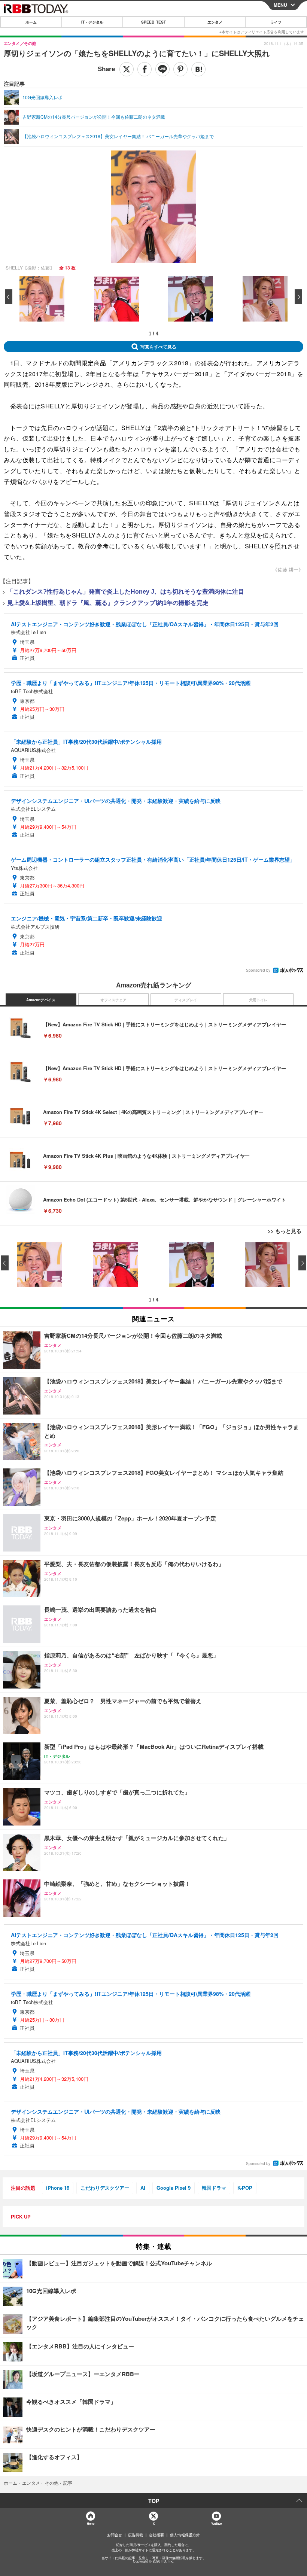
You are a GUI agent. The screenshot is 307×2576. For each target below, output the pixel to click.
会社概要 (156, 2535)
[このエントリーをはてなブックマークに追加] (198, 69)
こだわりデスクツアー (105, 2188)
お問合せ (115, 2535)
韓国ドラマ (214, 2188)
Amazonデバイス (41, 1000)
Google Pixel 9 (174, 2188)
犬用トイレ (258, 1000)
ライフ (276, 22)
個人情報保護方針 (185, 2535)
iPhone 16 (58, 2188)
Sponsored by (258, 970)
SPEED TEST (153, 22)
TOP (154, 2501)
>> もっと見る (285, 1231)
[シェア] (145, 69)
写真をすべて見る (158, 347)
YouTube (216, 2523)
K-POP (245, 2188)
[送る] (162, 69)
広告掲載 (136, 2535)
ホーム (31, 22)
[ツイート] (127, 69)
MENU (280, 5)
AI (143, 2188)
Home (90, 2523)
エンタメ (215, 22)
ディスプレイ (186, 1000)
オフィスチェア (113, 1000)
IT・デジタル (92, 22)
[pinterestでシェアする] (180, 69)
